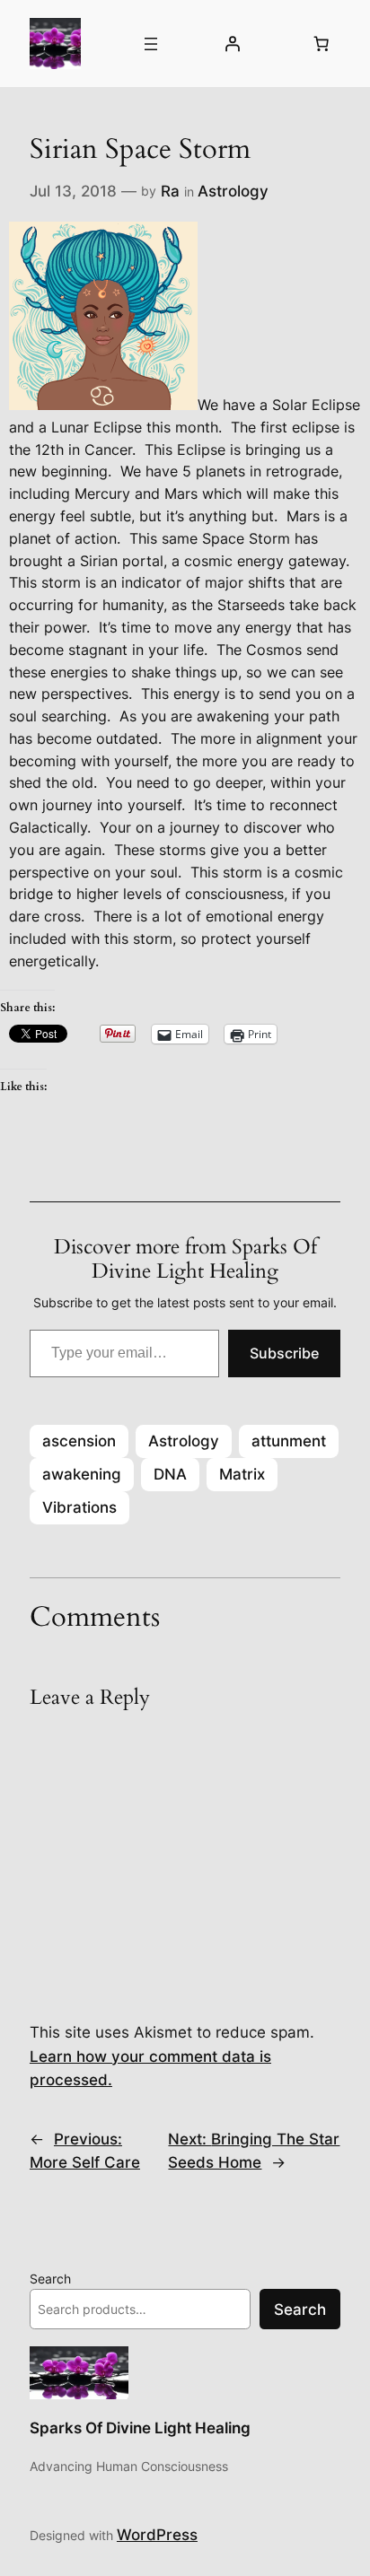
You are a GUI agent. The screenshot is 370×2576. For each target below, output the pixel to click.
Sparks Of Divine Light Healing (140, 2428)
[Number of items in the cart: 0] (322, 44)
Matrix (242, 1474)
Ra (170, 191)
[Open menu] (151, 44)
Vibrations (79, 1507)
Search (50, 2279)
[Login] (232, 44)
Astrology (233, 191)
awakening (82, 1474)
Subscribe (284, 1353)
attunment (289, 1441)
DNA (170, 1474)
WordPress (157, 2535)
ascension (79, 1441)
